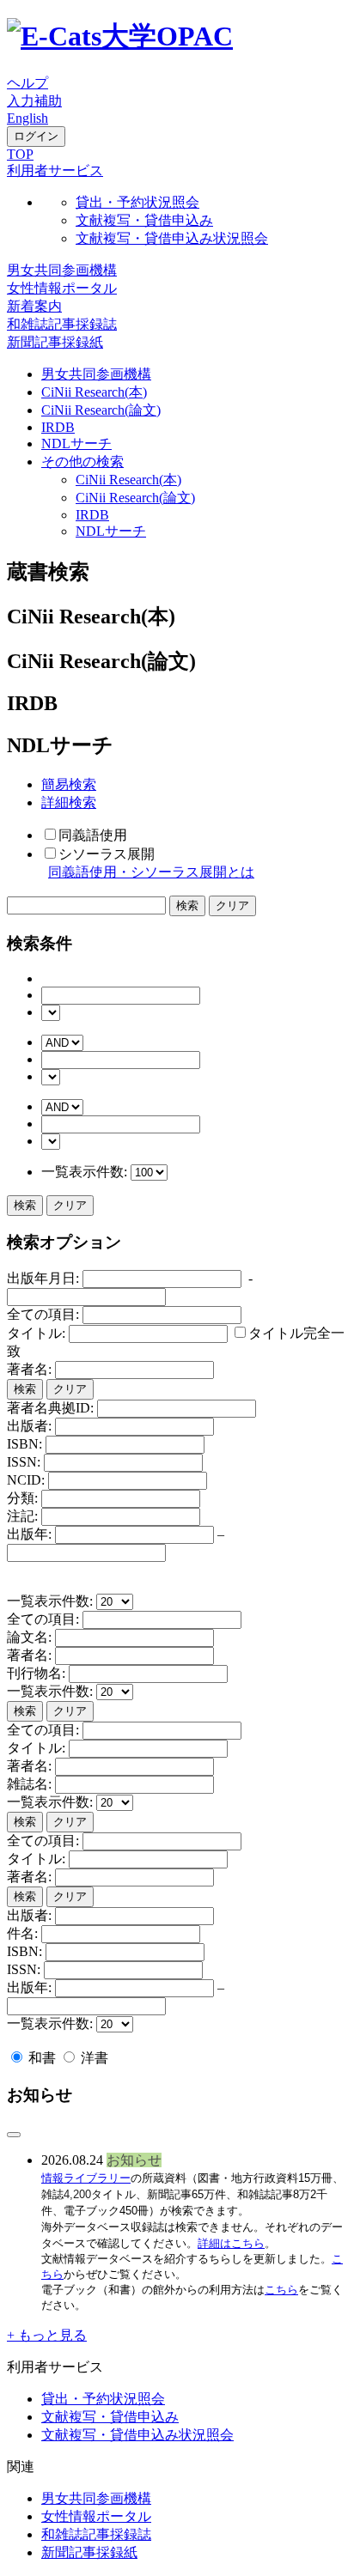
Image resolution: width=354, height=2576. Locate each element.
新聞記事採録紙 (55, 342)
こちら (281, 2290)
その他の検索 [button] (82, 462)
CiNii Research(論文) (101, 410)
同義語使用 (93, 835)
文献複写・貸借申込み (144, 220)
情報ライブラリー (86, 2178)
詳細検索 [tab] (69, 802)
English (27, 118)
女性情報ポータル (62, 288)
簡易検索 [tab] (69, 784)
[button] (55, 170)
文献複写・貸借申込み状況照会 (172, 238)
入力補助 (34, 101)
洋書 (93, 2058)
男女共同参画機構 (62, 270)
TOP (20, 154)
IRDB (58, 427)
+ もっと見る (47, 2335)
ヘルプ (27, 83)
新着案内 (34, 306)
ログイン (36, 136)
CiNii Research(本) (94, 392)
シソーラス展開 (107, 854)
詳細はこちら (231, 2243)
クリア (70, 1205)
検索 (25, 1205)
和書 (42, 2058)
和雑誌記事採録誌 (62, 324)
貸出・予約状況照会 (137, 202)
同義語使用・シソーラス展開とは (151, 872)
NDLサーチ (76, 444)
